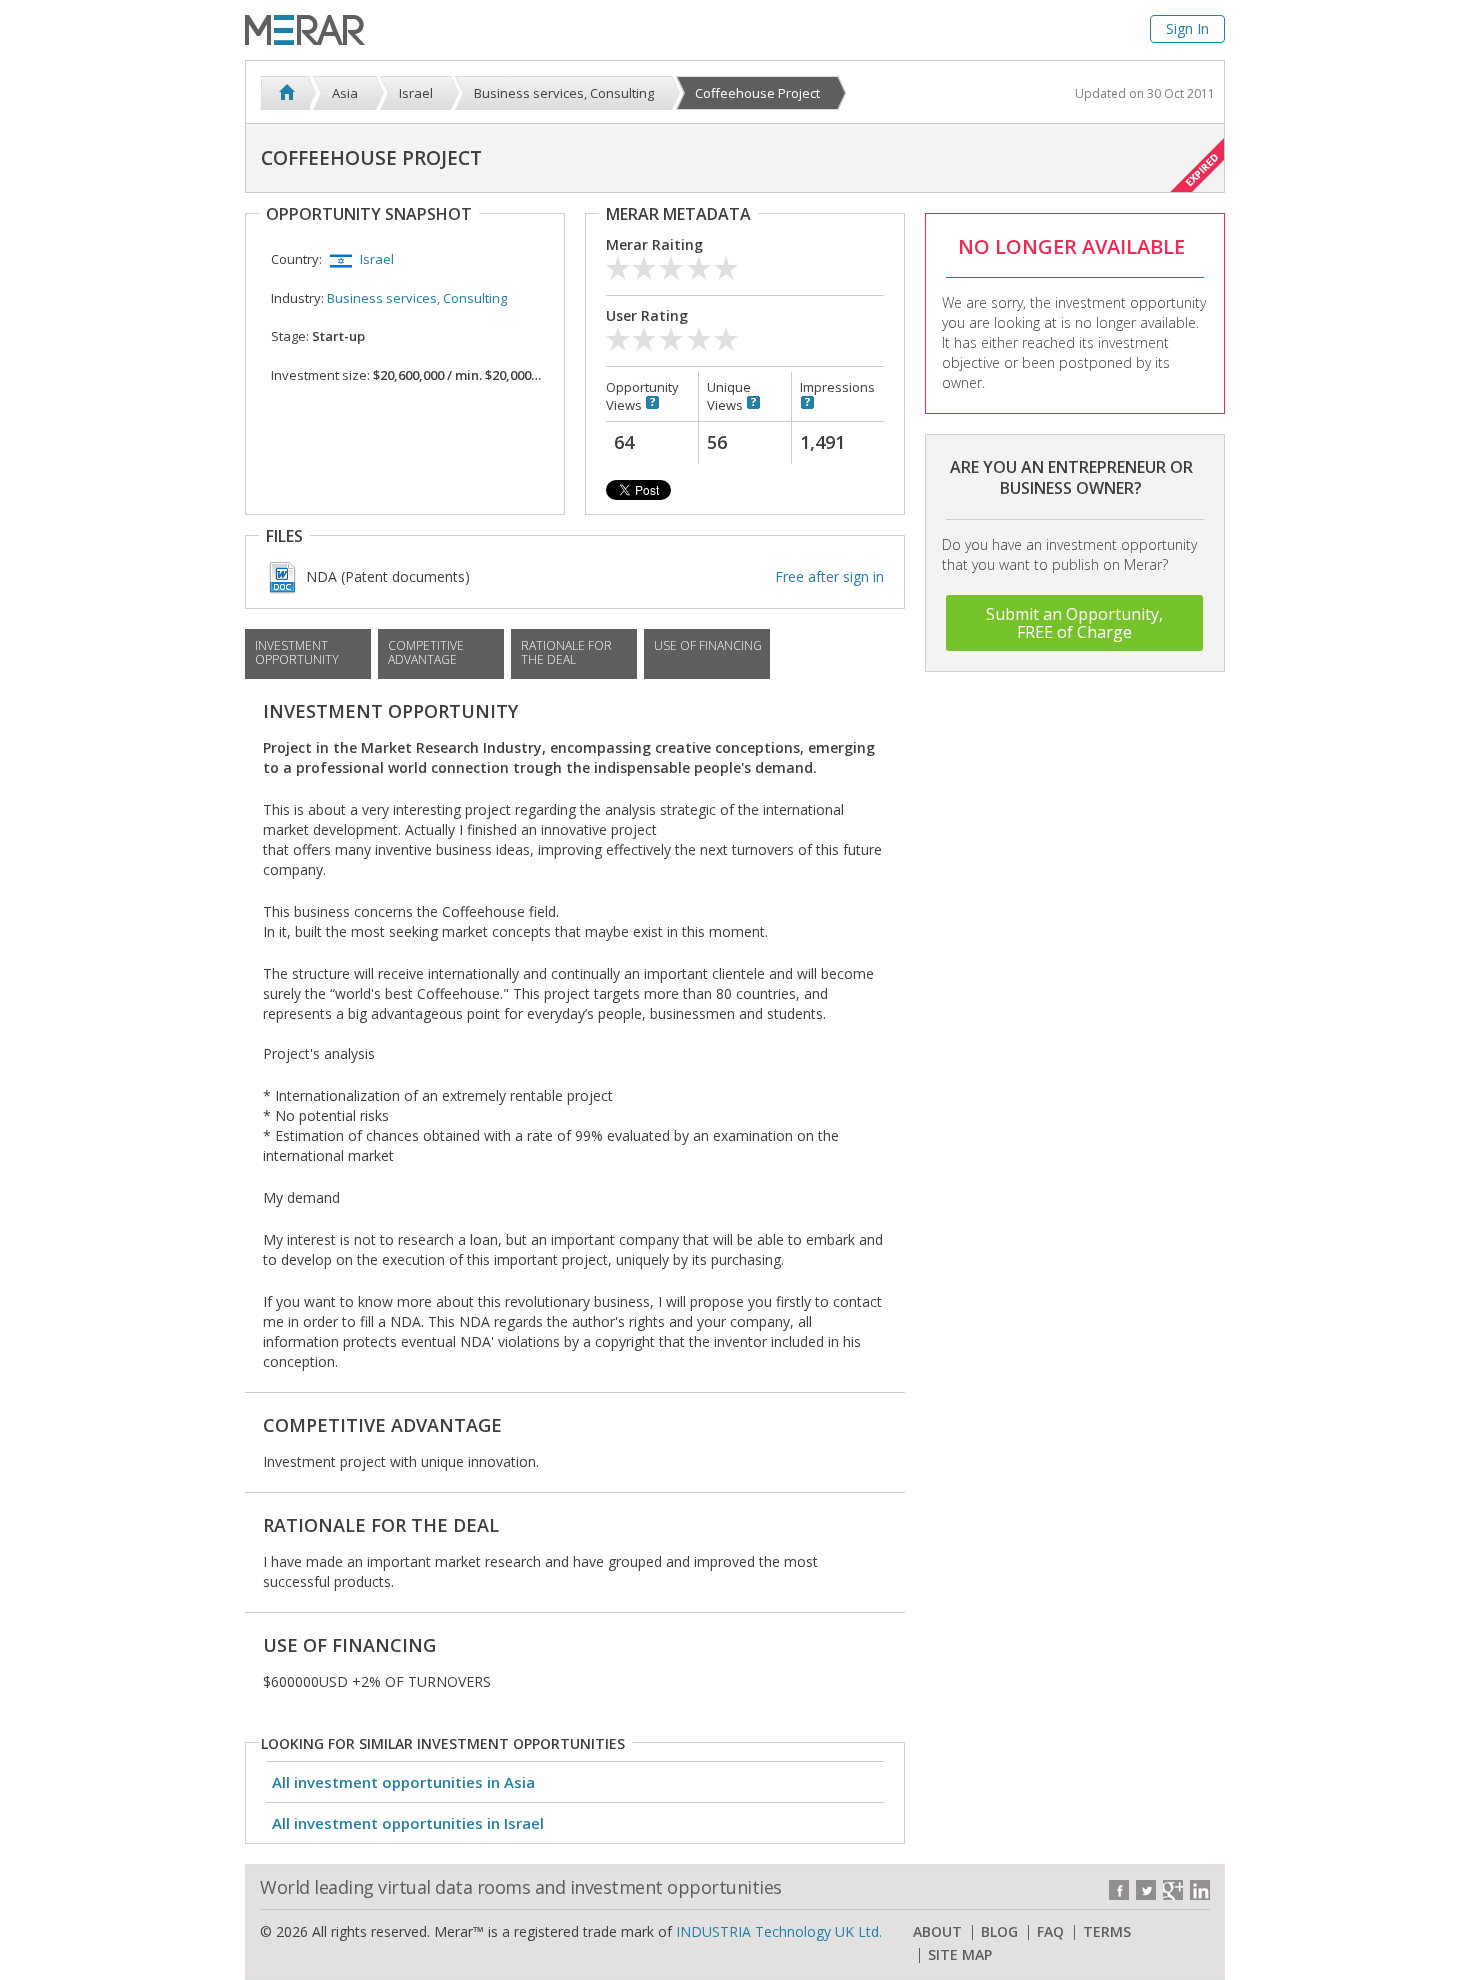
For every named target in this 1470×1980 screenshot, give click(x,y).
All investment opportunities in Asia (403, 1782)
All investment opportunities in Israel (408, 1823)
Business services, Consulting (417, 298)
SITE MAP (960, 1955)
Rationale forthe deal (566, 652)
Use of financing (708, 645)
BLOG (999, 1932)
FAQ (1050, 1932)
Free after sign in (829, 576)
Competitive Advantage (426, 652)
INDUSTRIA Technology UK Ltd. (779, 1931)
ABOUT (937, 1932)
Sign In (1187, 28)
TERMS (1107, 1932)
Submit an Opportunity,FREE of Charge (1074, 623)
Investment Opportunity (297, 652)
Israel (377, 259)
